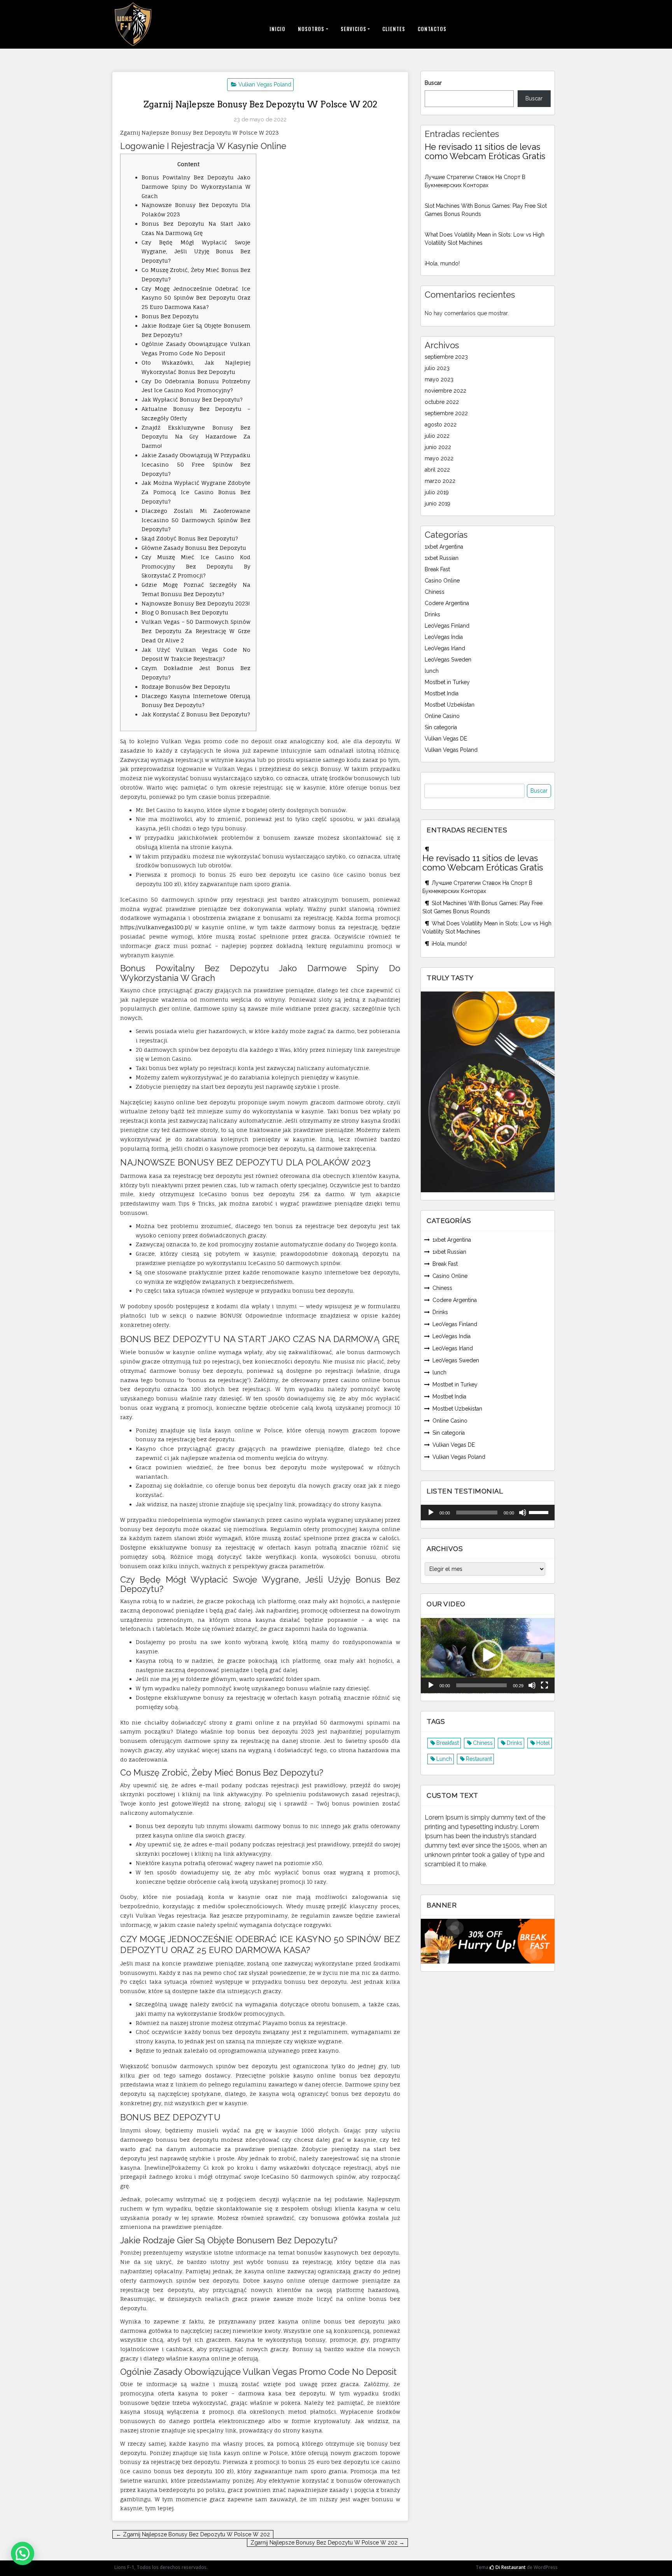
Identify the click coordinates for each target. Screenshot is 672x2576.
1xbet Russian (442, 558)
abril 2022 (437, 470)
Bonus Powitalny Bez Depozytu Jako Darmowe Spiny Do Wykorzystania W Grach (196, 187)
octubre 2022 (442, 402)
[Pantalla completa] (544, 1685)
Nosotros (311, 29)
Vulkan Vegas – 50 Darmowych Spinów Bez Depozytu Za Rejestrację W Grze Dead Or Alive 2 (196, 631)
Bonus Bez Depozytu (170, 316)
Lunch (444, 1759)
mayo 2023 (439, 379)
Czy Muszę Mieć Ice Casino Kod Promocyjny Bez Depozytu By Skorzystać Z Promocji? (196, 566)
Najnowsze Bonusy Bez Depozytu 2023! (196, 603)
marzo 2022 (440, 481)
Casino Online (442, 581)
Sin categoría (441, 727)
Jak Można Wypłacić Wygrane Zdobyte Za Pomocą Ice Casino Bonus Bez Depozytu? (196, 492)
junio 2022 (438, 447)
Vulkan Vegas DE (446, 739)
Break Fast (437, 569)
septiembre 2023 (446, 357)
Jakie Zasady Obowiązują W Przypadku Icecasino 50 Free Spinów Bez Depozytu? (196, 464)
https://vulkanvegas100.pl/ (156, 927)
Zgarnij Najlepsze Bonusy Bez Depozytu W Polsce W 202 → (327, 2543)
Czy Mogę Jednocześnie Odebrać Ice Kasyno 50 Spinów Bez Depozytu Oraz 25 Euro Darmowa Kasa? (196, 298)
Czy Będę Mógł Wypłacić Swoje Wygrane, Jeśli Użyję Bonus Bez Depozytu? (196, 252)
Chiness (435, 592)
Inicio (277, 29)
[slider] (540, 1512)
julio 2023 (437, 368)
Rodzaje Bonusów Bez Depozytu (186, 687)
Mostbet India (442, 693)
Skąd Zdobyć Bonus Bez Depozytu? (190, 538)
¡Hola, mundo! (442, 263)
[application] (488, 1513)
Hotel (543, 1743)
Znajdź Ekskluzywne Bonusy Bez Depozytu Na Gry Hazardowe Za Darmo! (196, 437)
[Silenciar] (523, 1513)
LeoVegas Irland (445, 648)
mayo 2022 (439, 458)
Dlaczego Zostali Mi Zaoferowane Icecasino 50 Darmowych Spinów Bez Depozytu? (196, 520)
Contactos (432, 29)
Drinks (432, 614)
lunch (432, 671)
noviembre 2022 (445, 391)
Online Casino (442, 716)
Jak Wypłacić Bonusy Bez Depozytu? (192, 399)
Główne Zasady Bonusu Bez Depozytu (194, 548)
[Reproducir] (431, 1513)
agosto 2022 (441, 425)
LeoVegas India (444, 637)
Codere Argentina (447, 603)
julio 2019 (437, 492)
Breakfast (448, 1743)
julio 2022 (437, 436)
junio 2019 (437, 504)
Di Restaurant (510, 2567)
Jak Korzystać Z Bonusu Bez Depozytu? (196, 714)
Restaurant (479, 1759)
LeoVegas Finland (447, 626)
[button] (488, 1655)
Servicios (353, 29)
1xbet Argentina (444, 547)
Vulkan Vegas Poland (265, 84)
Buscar (433, 83)
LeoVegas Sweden (448, 660)
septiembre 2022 (446, 413)
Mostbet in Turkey (447, 682)
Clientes (394, 29)
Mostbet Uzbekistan (450, 705)
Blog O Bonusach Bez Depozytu (185, 612)
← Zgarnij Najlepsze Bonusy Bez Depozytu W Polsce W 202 (193, 2534)
